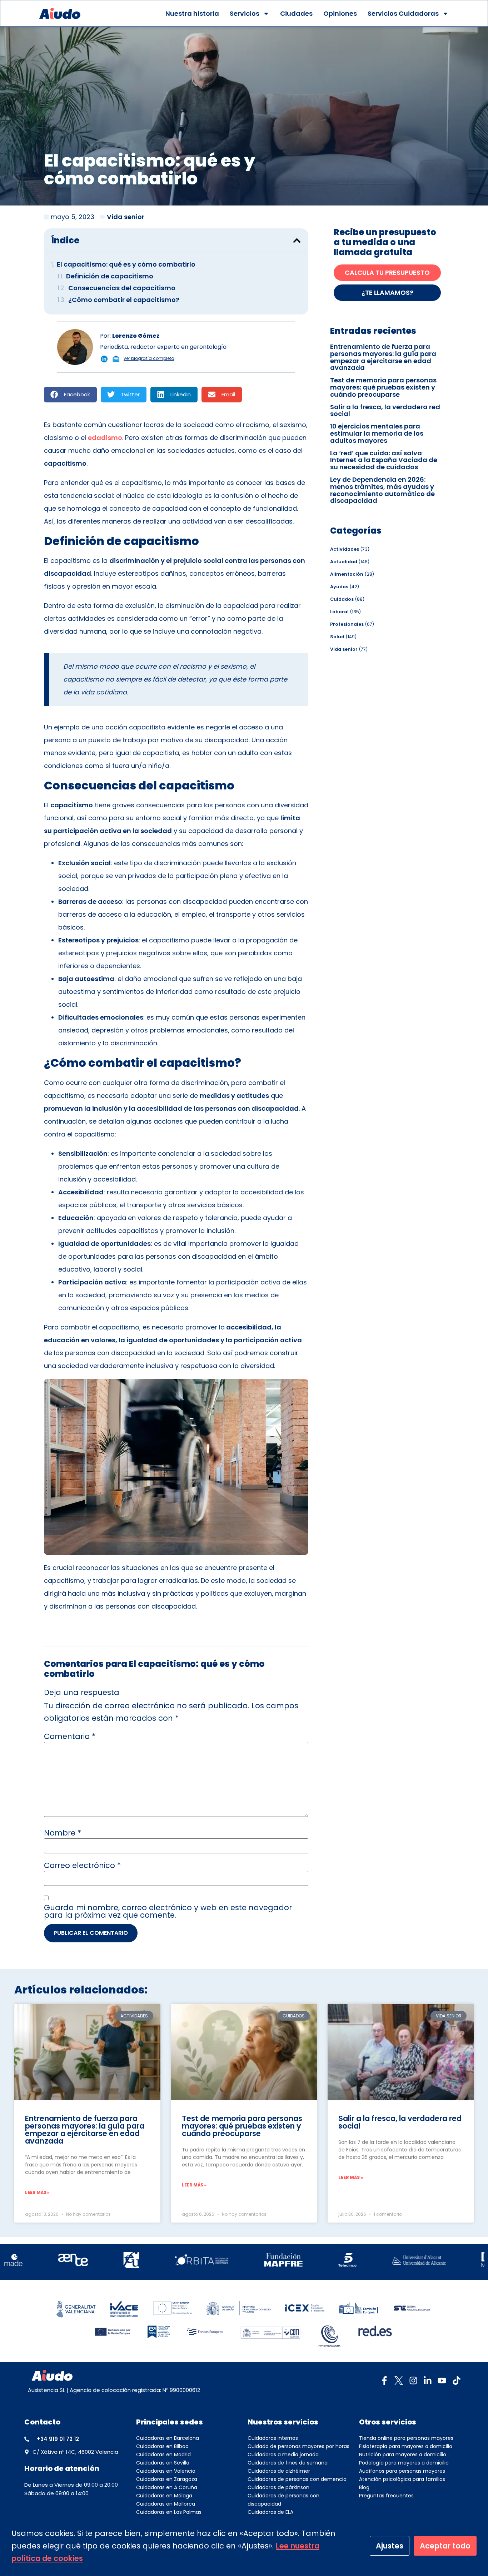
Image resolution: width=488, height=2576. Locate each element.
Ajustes (390, 2546)
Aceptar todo (445, 2546)
